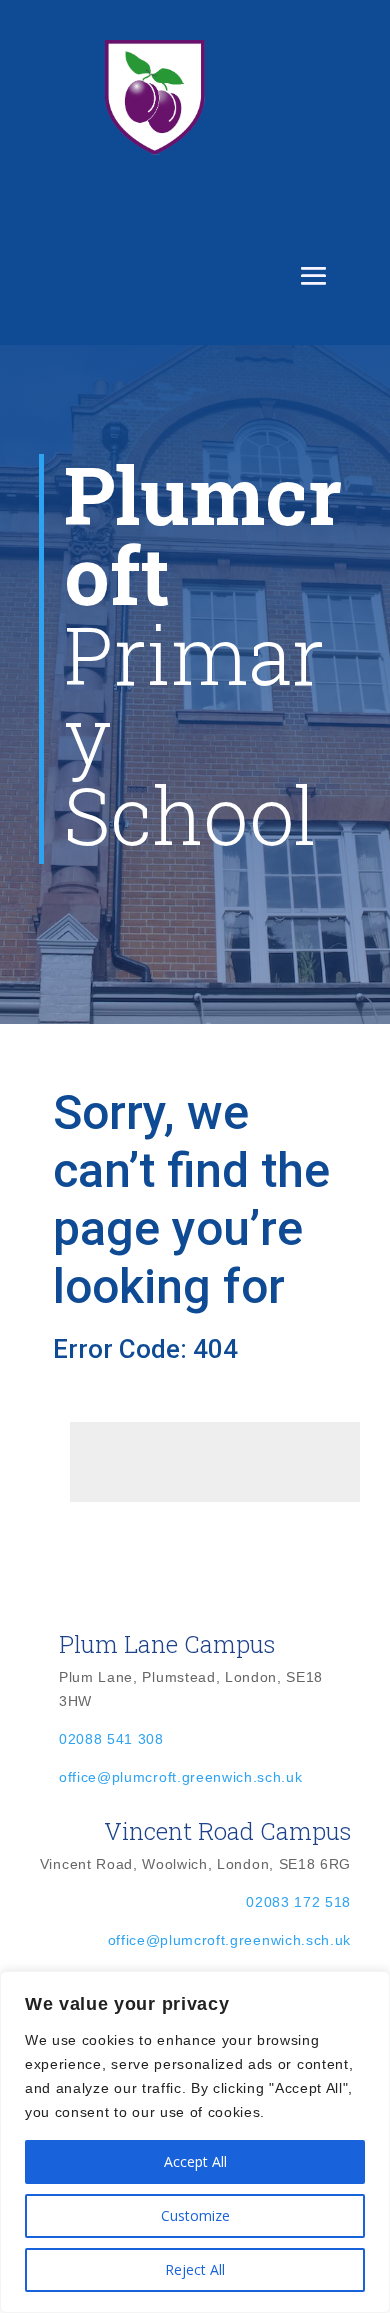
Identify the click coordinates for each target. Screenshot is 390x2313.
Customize (195, 2215)
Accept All (195, 2161)
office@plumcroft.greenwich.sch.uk (180, 1777)
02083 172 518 (298, 1902)
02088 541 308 (111, 1739)
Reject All (195, 2269)
